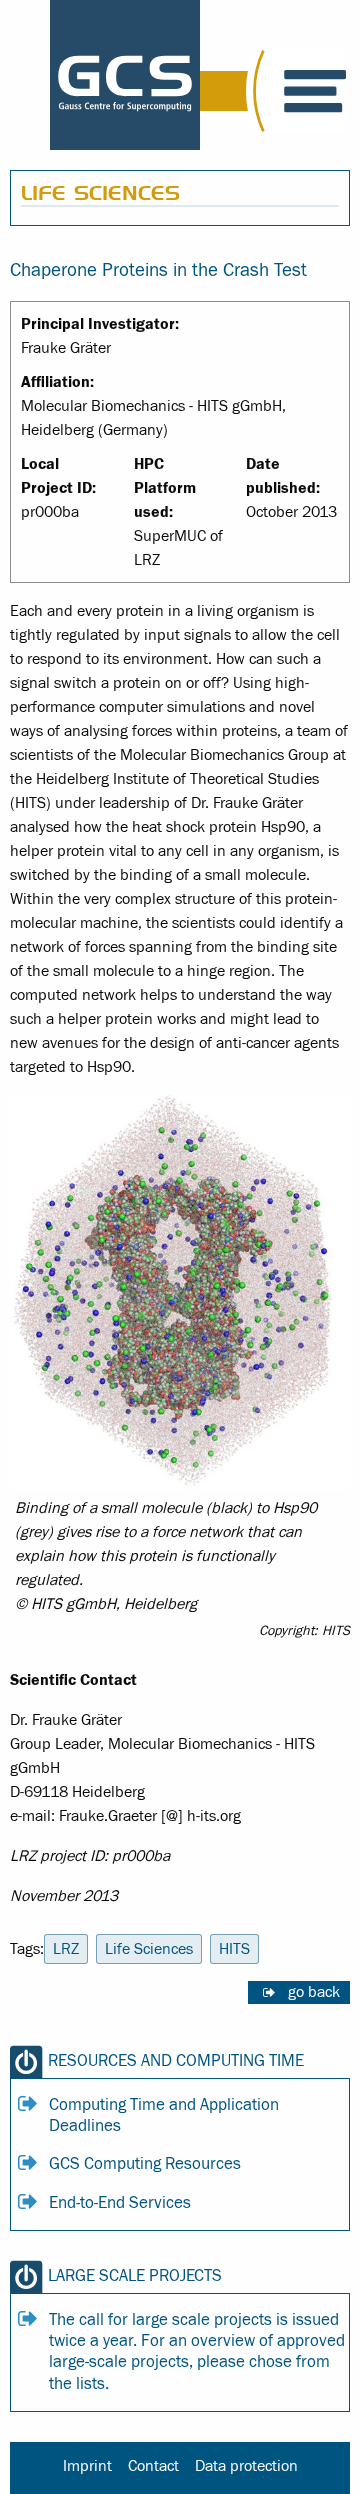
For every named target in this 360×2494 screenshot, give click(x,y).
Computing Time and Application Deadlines (164, 2115)
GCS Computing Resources (145, 2164)
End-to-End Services (120, 2203)
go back (314, 1992)
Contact (153, 2466)
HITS (234, 1949)
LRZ (66, 1949)
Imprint (87, 2466)
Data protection (246, 2466)
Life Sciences (149, 1949)
